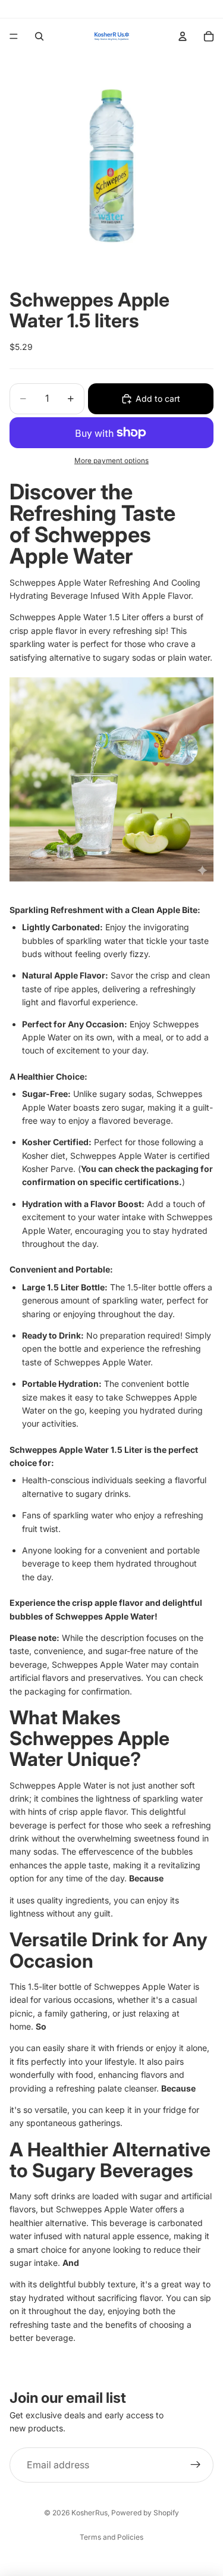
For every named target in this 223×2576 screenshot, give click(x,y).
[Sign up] (196, 2465)
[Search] (39, 36)
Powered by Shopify (145, 2513)
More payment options (111, 461)
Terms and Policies (111, 2537)
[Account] (183, 36)
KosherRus (89, 2513)
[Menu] (14, 36)
